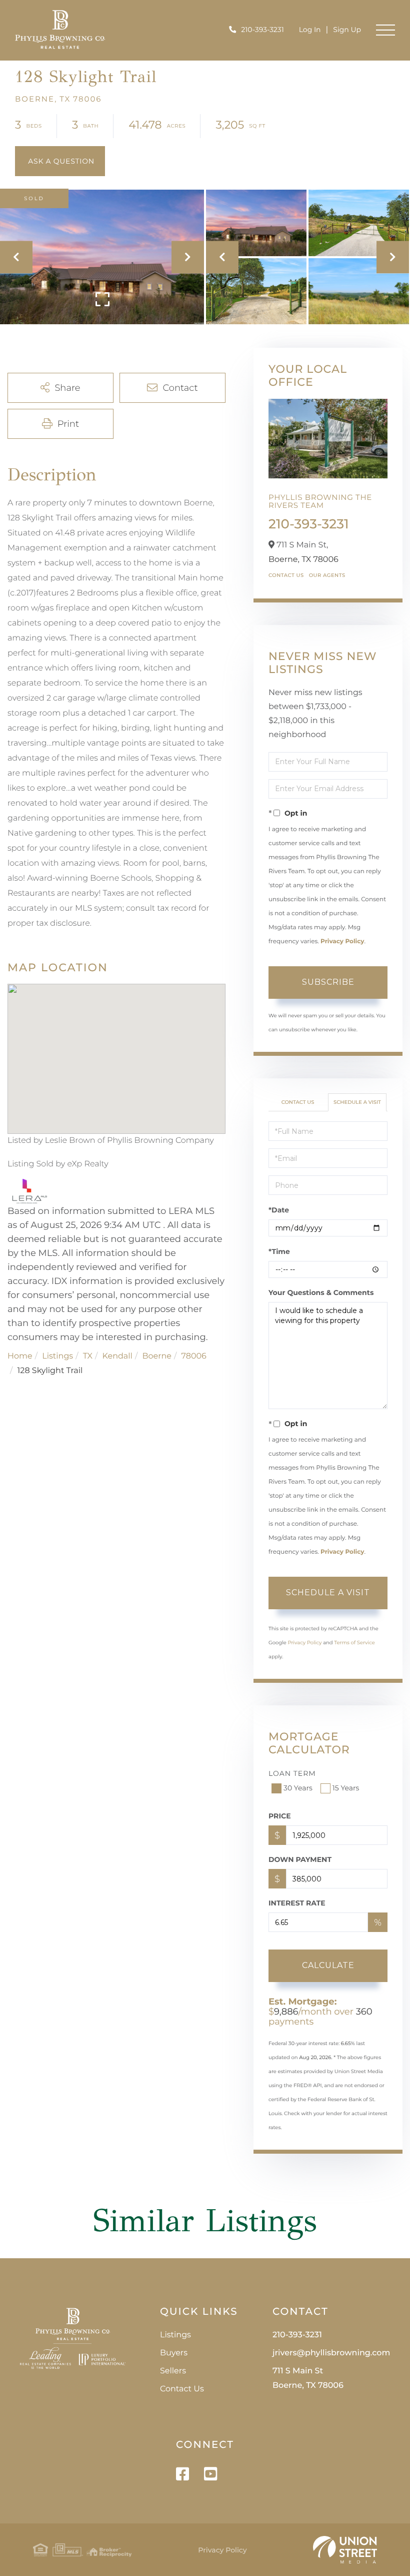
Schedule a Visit (357, 1102)
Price (280, 1816)
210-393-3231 (262, 30)
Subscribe (328, 982)
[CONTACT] (60, 161)
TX (88, 1356)
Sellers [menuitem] (173, 2371)
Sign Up (347, 30)
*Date (279, 1210)
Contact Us (286, 575)
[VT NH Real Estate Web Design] (345, 2550)
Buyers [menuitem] (174, 2353)
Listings (57, 1356)
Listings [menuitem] (175, 2335)
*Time (279, 1251)
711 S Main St (308, 2378)
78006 (194, 1356)
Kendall (117, 1356)
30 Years (298, 1788)
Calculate (328, 1965)
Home (20, 1356)
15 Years (346, 1788)
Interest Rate (297, 1903)
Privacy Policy (342, 941)
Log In (310, 30)
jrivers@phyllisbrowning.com (331, 2353)
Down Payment (300, 1859)
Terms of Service (354, 1643)
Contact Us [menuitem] (182, 2389)
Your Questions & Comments (321, 1293)
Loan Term (292, 1773)
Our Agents (327, 575)
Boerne (157, 1356)
